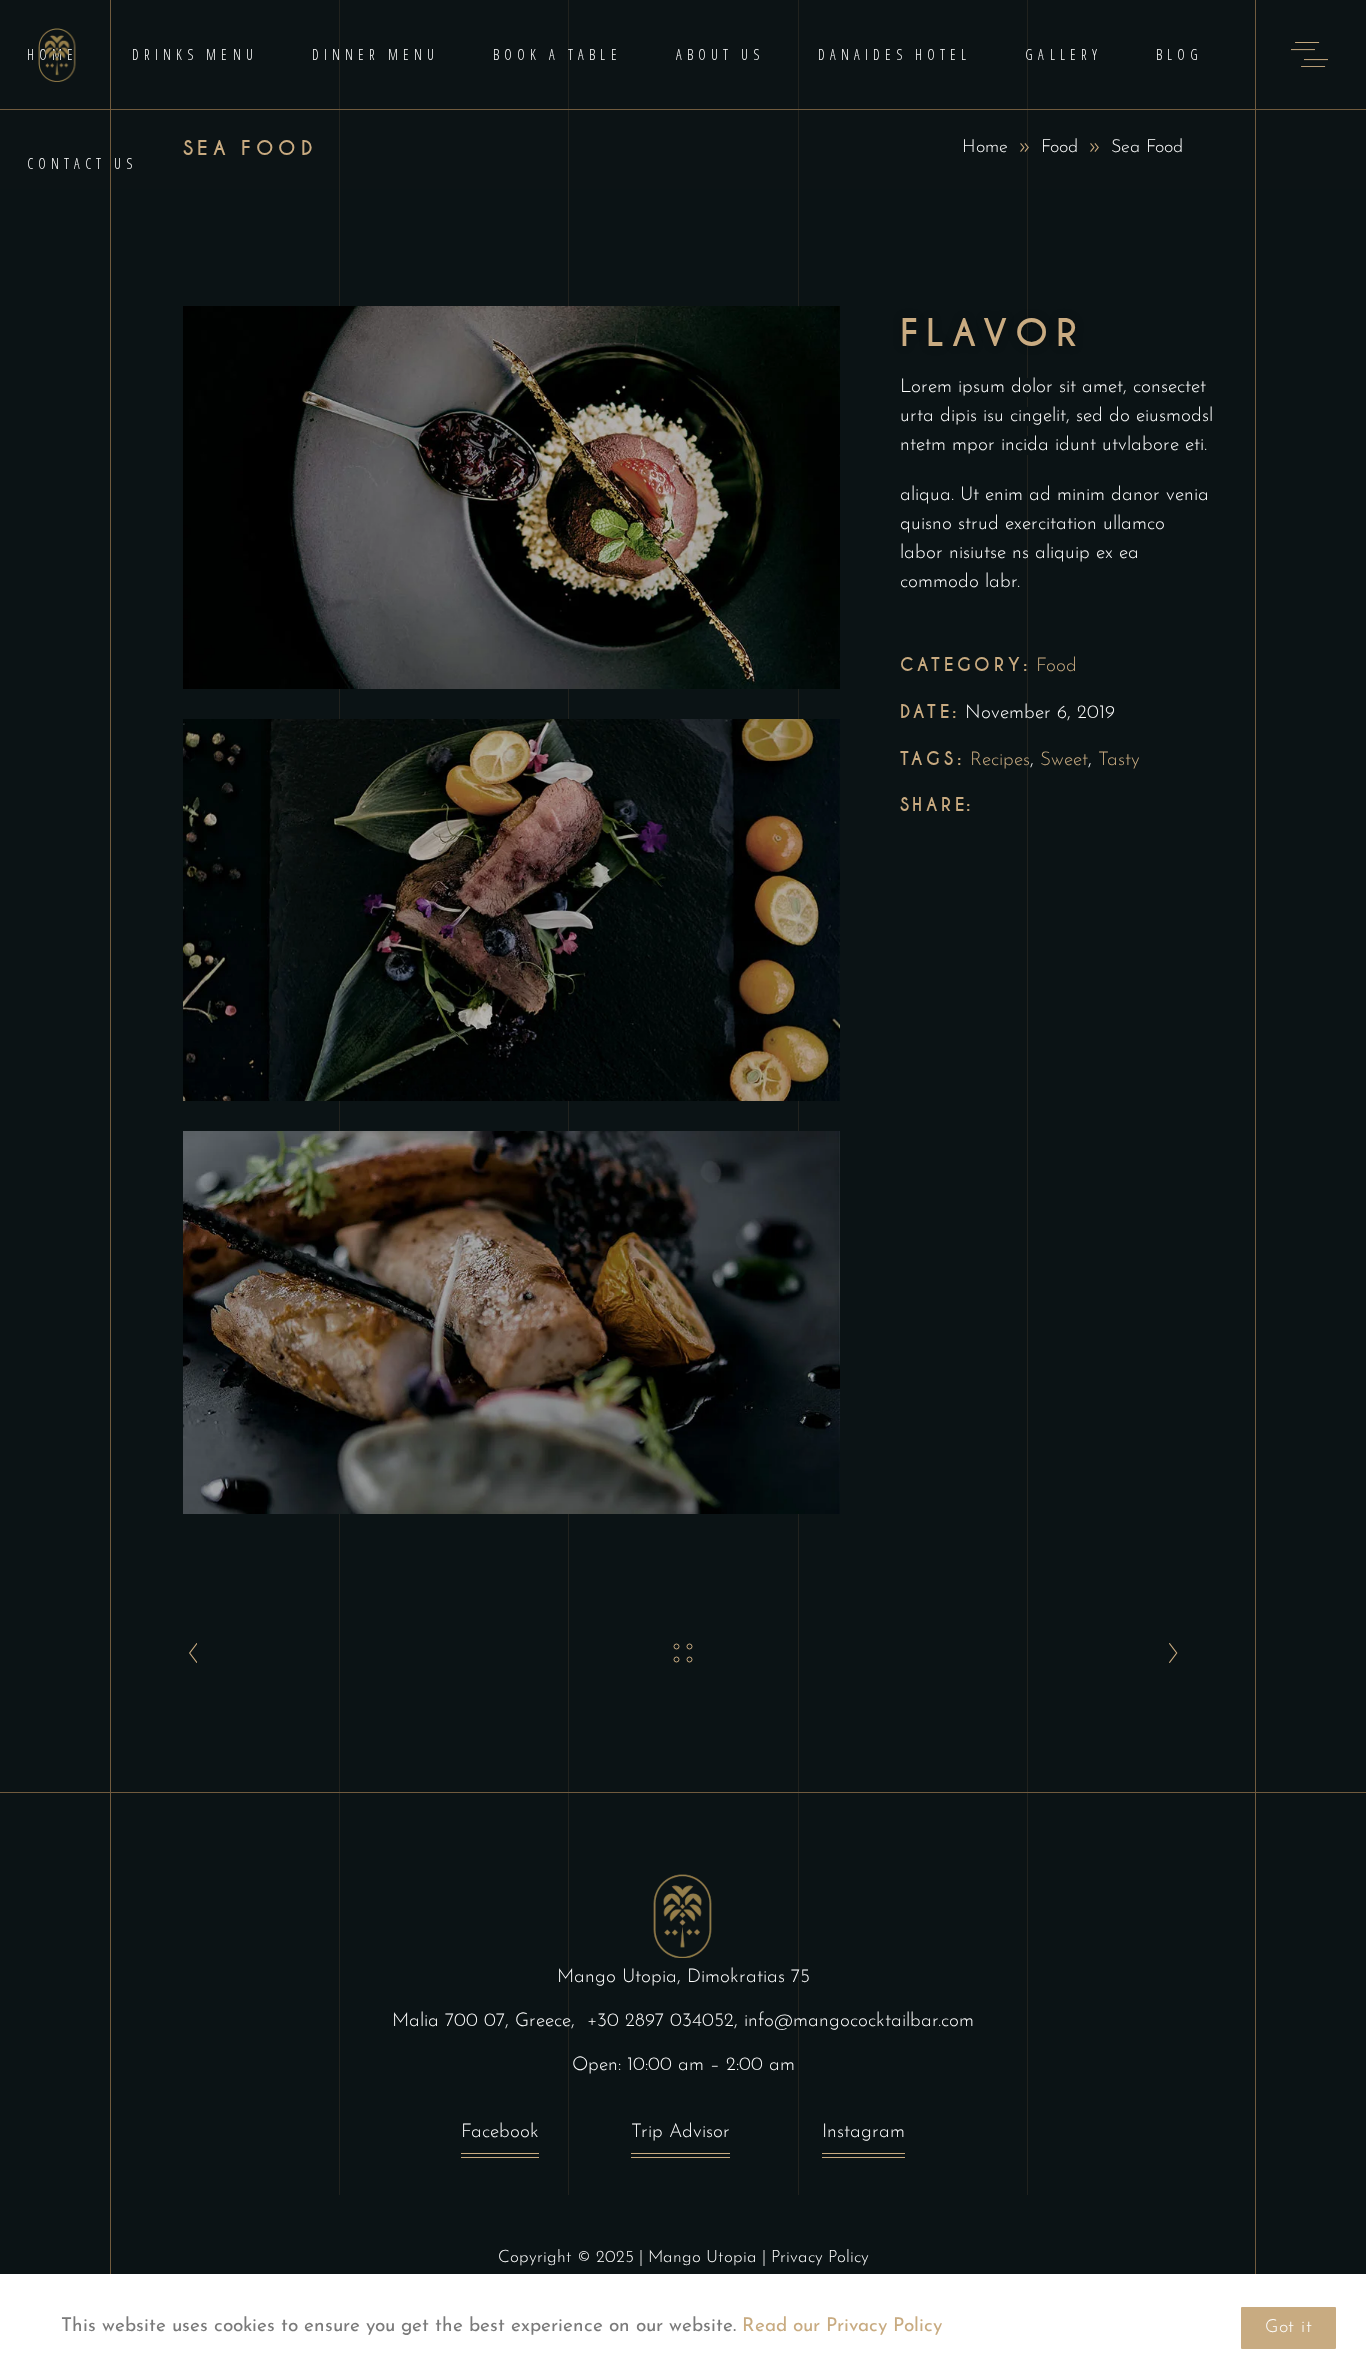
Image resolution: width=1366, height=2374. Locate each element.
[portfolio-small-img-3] (511, 1322)
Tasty (1119, 760)
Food (1059, 148)
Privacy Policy (820, 2257)
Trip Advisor (680, 2132)
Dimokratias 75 (748, 1977)
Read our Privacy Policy (839, 2326)
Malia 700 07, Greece (481, 2021)
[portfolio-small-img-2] (511, 910)
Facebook (500, 2132)
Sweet (1064, 760)
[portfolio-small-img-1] (511, 497)
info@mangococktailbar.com (859, 2021)
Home (985, 148)
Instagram (863, 2132)
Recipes (1000, 760)
